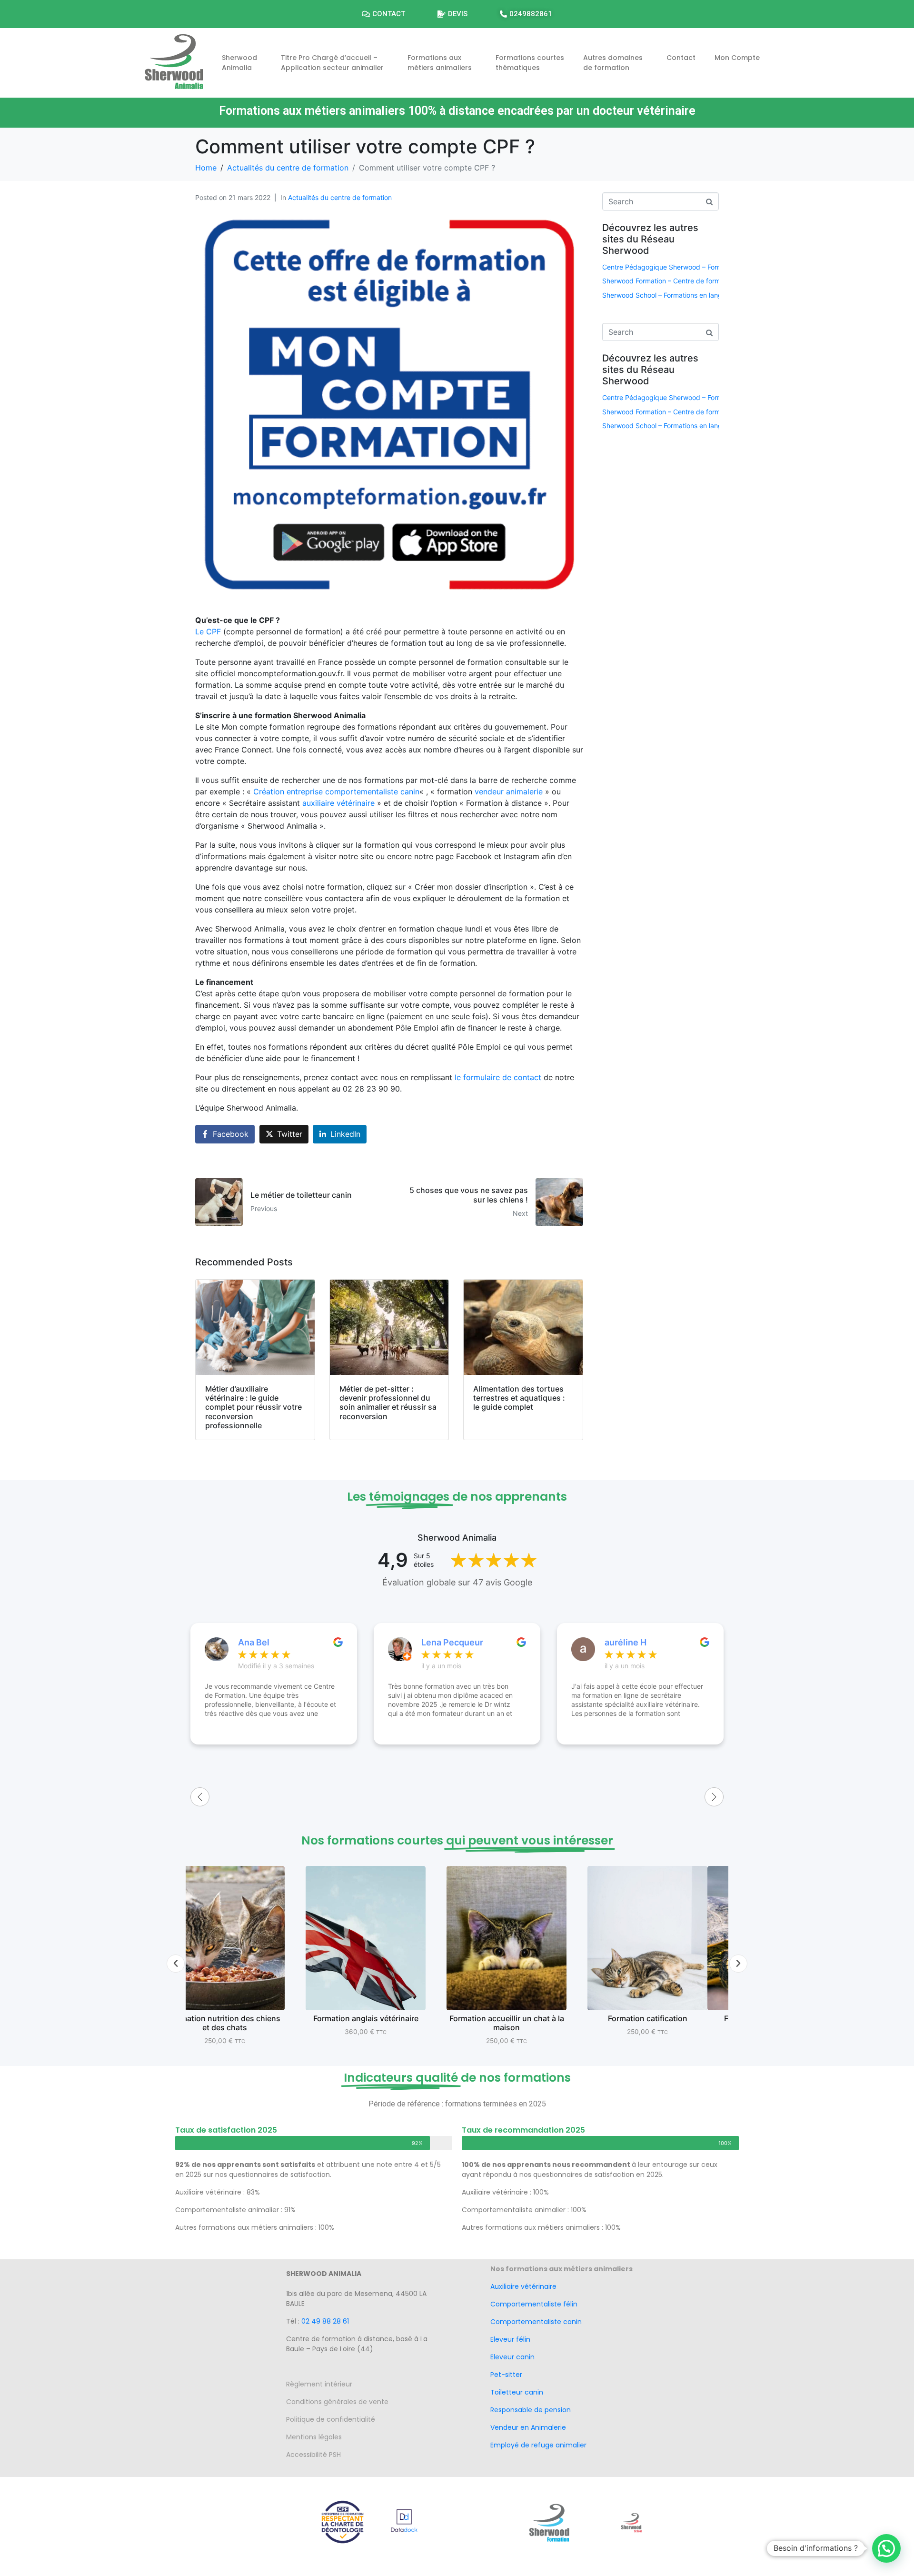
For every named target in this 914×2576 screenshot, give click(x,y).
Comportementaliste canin (536, 2322)
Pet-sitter (506, 2375)
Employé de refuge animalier (538, 2445)
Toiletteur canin (517, 2392)
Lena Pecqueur (269, 1642)
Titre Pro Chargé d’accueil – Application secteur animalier (332, 63)
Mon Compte (737, 58)
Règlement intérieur (322, 2384)
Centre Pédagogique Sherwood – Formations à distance (689, 267)
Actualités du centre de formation (340, 197)
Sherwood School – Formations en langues (668, 295)
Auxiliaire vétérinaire (523, 2286)
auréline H (442, 1642)
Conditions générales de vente (337, 2402)
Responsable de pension (532, 2410)
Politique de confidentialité (331, 2419)
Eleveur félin (510, 2339)
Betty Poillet (630, 1642)
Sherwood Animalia (239, 63)
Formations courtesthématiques (530, 63)
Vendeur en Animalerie (528, 2427)
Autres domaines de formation (613, 63)
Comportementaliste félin (534, 2304)
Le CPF (208, 631)
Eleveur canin (512, 2357)
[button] (176, 1964)
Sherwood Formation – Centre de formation (669, 281)
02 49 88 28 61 (325, 2321)
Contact (681, 58)
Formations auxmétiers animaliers (440, 63)
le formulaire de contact (498, 1077)
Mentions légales (321, 2437)
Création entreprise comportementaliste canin (336, 792)
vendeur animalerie (509, 792)
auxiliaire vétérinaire (338, 803)
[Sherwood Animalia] (174, 61)
